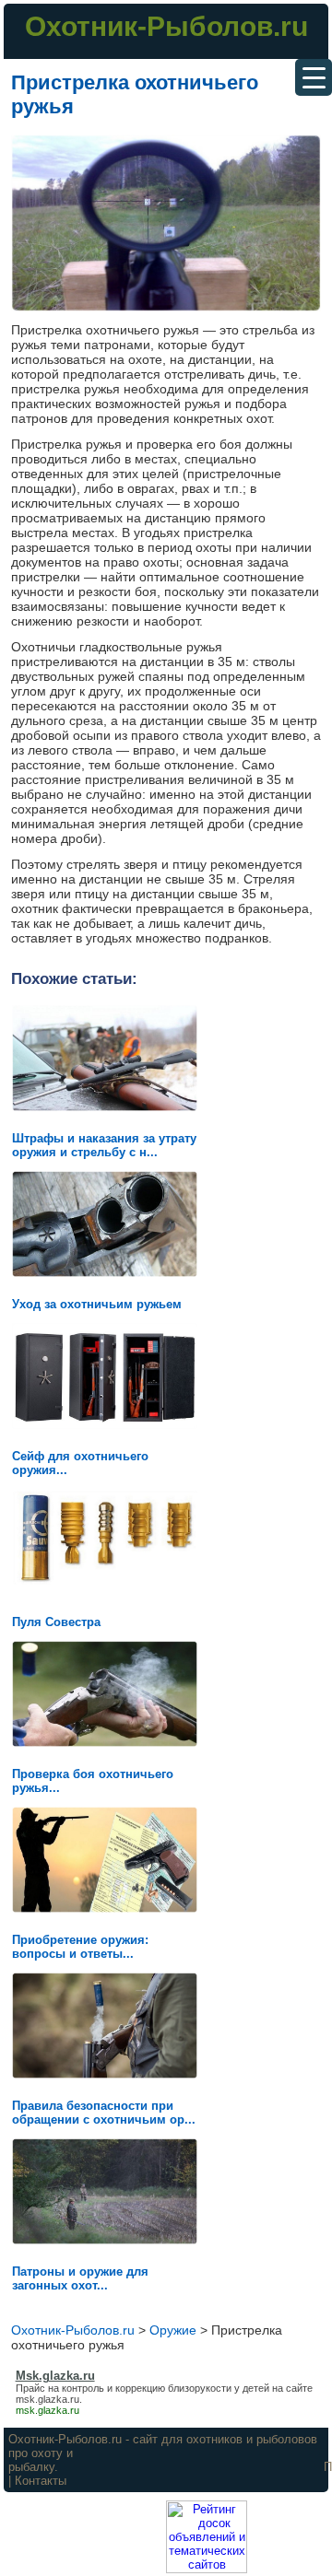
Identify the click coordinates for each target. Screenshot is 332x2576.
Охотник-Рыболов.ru (166, 26)
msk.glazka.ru (47, 2399)
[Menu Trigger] (314, 77)
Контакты (41, 2481)
